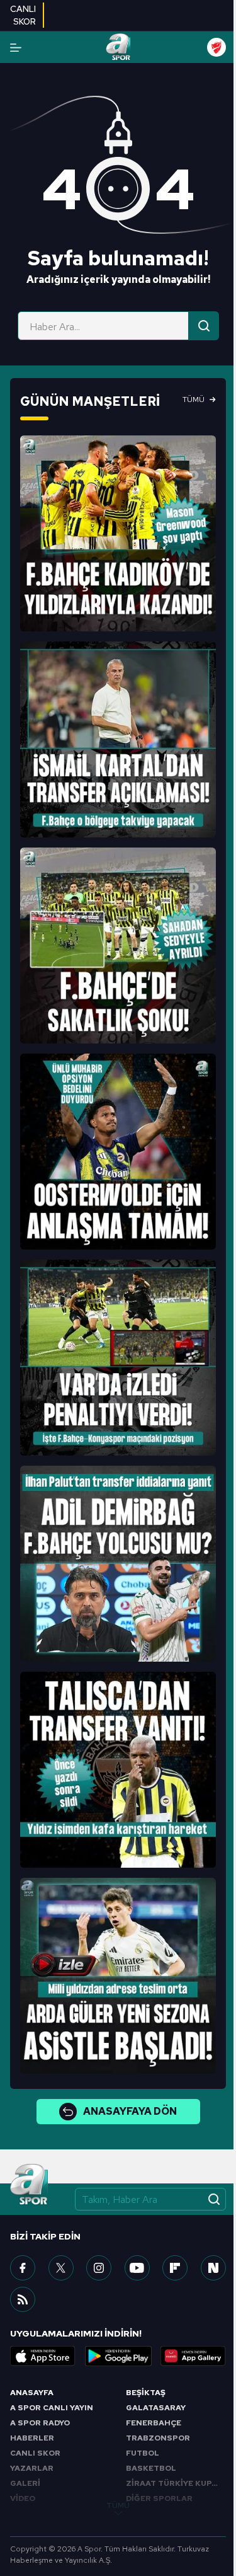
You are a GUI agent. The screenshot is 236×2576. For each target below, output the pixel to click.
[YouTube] (137, 2268)
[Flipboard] (175, 2268)
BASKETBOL (151, 2468)
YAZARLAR (32, 2468)
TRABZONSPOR (158, 2438)
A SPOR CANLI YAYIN (52, 2408)
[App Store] (43, 2356)
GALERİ (25, 2483)
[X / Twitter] (61, 2268)
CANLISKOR (23, 15)
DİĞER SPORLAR (159, 2498)
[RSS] (23, 2299)
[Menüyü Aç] (16, 48)
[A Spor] (118, 47)
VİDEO (23, 2498)
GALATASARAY (156, 2408)
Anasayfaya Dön (130, 2111)
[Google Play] (118, 2356)
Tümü (194, 400)
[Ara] (204, 326)
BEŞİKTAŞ (146, 2393)
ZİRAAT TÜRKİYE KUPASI (176, 2483)
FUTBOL (143, 2453)
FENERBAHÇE (154, 2423)
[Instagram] (99, 2268)
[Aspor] (118, 533)
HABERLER (32, 2438)
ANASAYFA (32, 2393)
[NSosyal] (213, 2268)
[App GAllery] (193, 2356)
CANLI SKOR (35, 2453)
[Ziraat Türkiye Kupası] (216, 47)
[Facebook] (23, 2268)
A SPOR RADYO (40, 2423)
